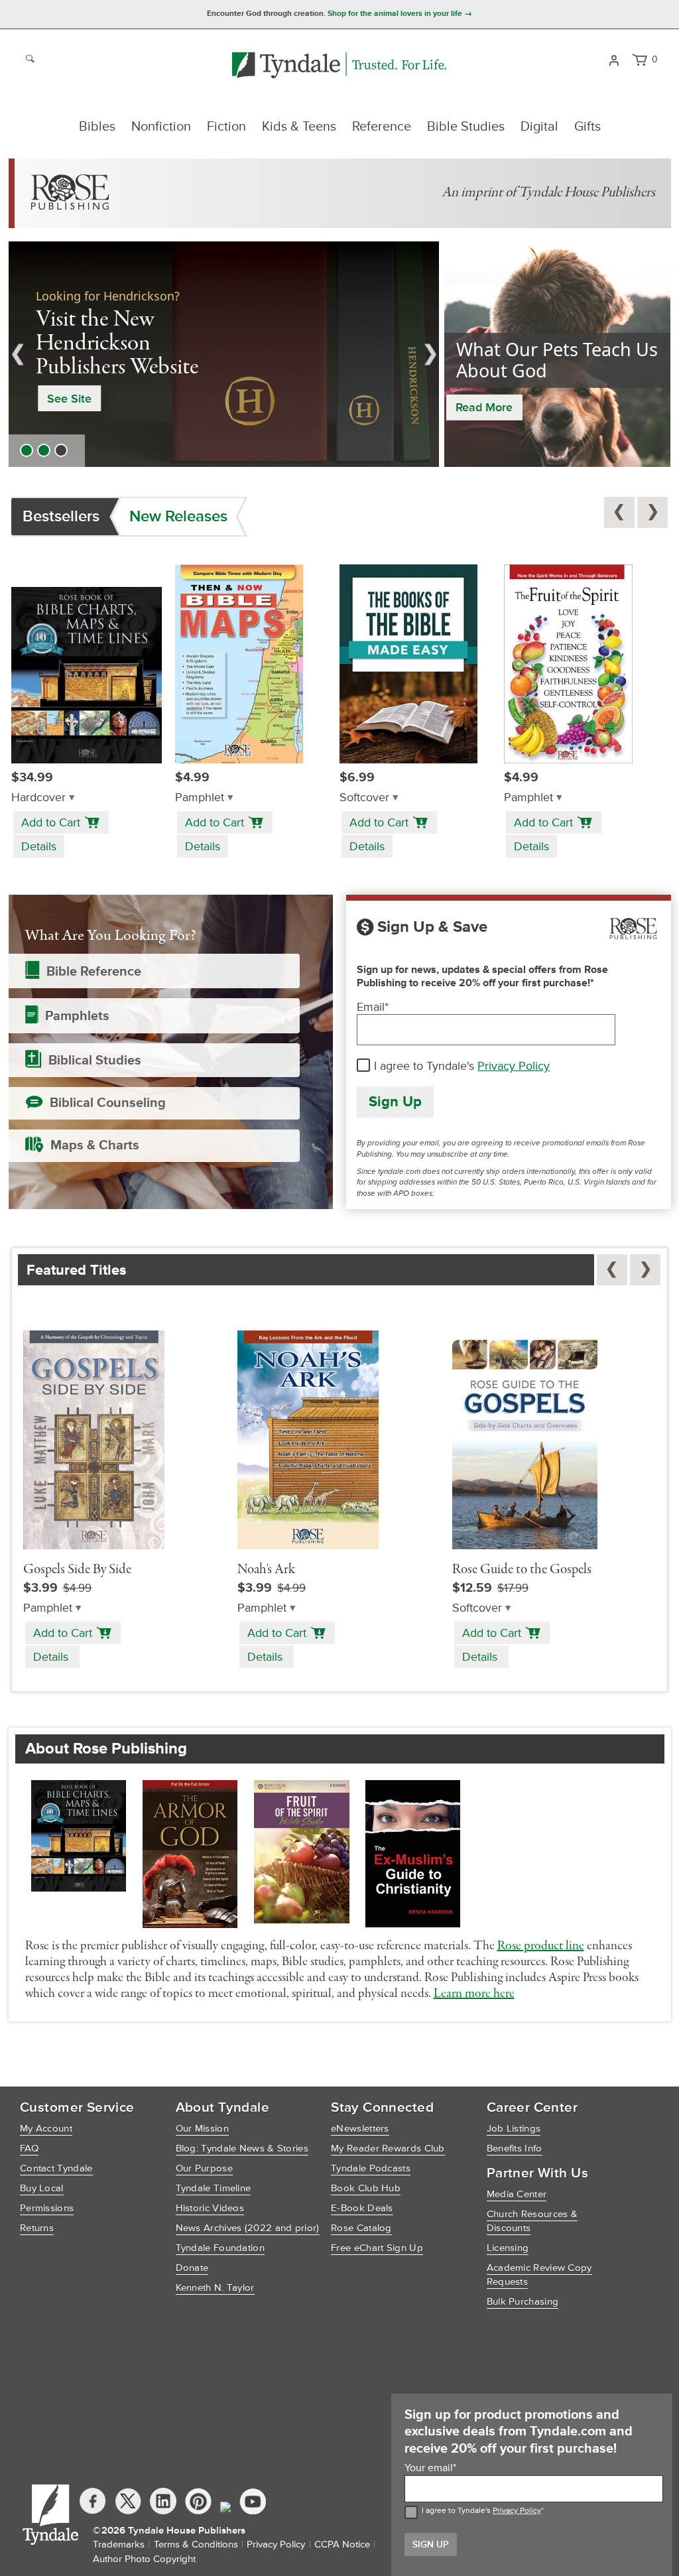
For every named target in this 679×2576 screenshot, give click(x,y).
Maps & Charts (95, 1145)
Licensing (508, 2248)
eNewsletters (360, 2129)
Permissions (47, 2208)
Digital (539, 127)
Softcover (364, 798)
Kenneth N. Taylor (215, 2288)
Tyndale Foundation (220, 2248)
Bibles (97, 127)
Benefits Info (515, 2149)
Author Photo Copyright (144, 2559)
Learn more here (474, 1994)
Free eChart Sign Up (377, 2248)
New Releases (178, 516)
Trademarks (119, 2544)
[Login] (614, 59)
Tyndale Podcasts (371, 2168)
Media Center (517, 2194)
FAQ (29, 2149)
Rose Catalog (361, 2228)
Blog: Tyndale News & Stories (242, 2149)
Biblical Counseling (108, 1103)
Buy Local (42, 2188)
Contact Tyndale (56, 2168)
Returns (37, 2228)
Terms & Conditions (196, 2544)
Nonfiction (161, 127)
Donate (192, 2268)
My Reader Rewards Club (388, 2149)
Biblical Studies (95, 1061)
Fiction (226, 127)
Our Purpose (204, 2168)
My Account (46, 2129)
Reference (382, 127)
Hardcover (38, 798)
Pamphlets (77, 1016)
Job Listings (514, 2129)
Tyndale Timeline (214, 2188)
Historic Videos (210, 2208)
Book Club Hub (366, 2188)
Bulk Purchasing (523, 2302)
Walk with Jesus (179, 387)
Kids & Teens (299, 127)
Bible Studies (466, 127)
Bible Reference (94, 972)
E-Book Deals (362, 2208)
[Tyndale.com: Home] (339, 66)
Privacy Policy (514, 1066)
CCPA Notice (342, 2544)
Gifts (587, 127)
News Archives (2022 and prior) (248, 2228)
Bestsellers (61, 516)
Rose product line (541, 1946)
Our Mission (202, 2129)
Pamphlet (200, 798)
